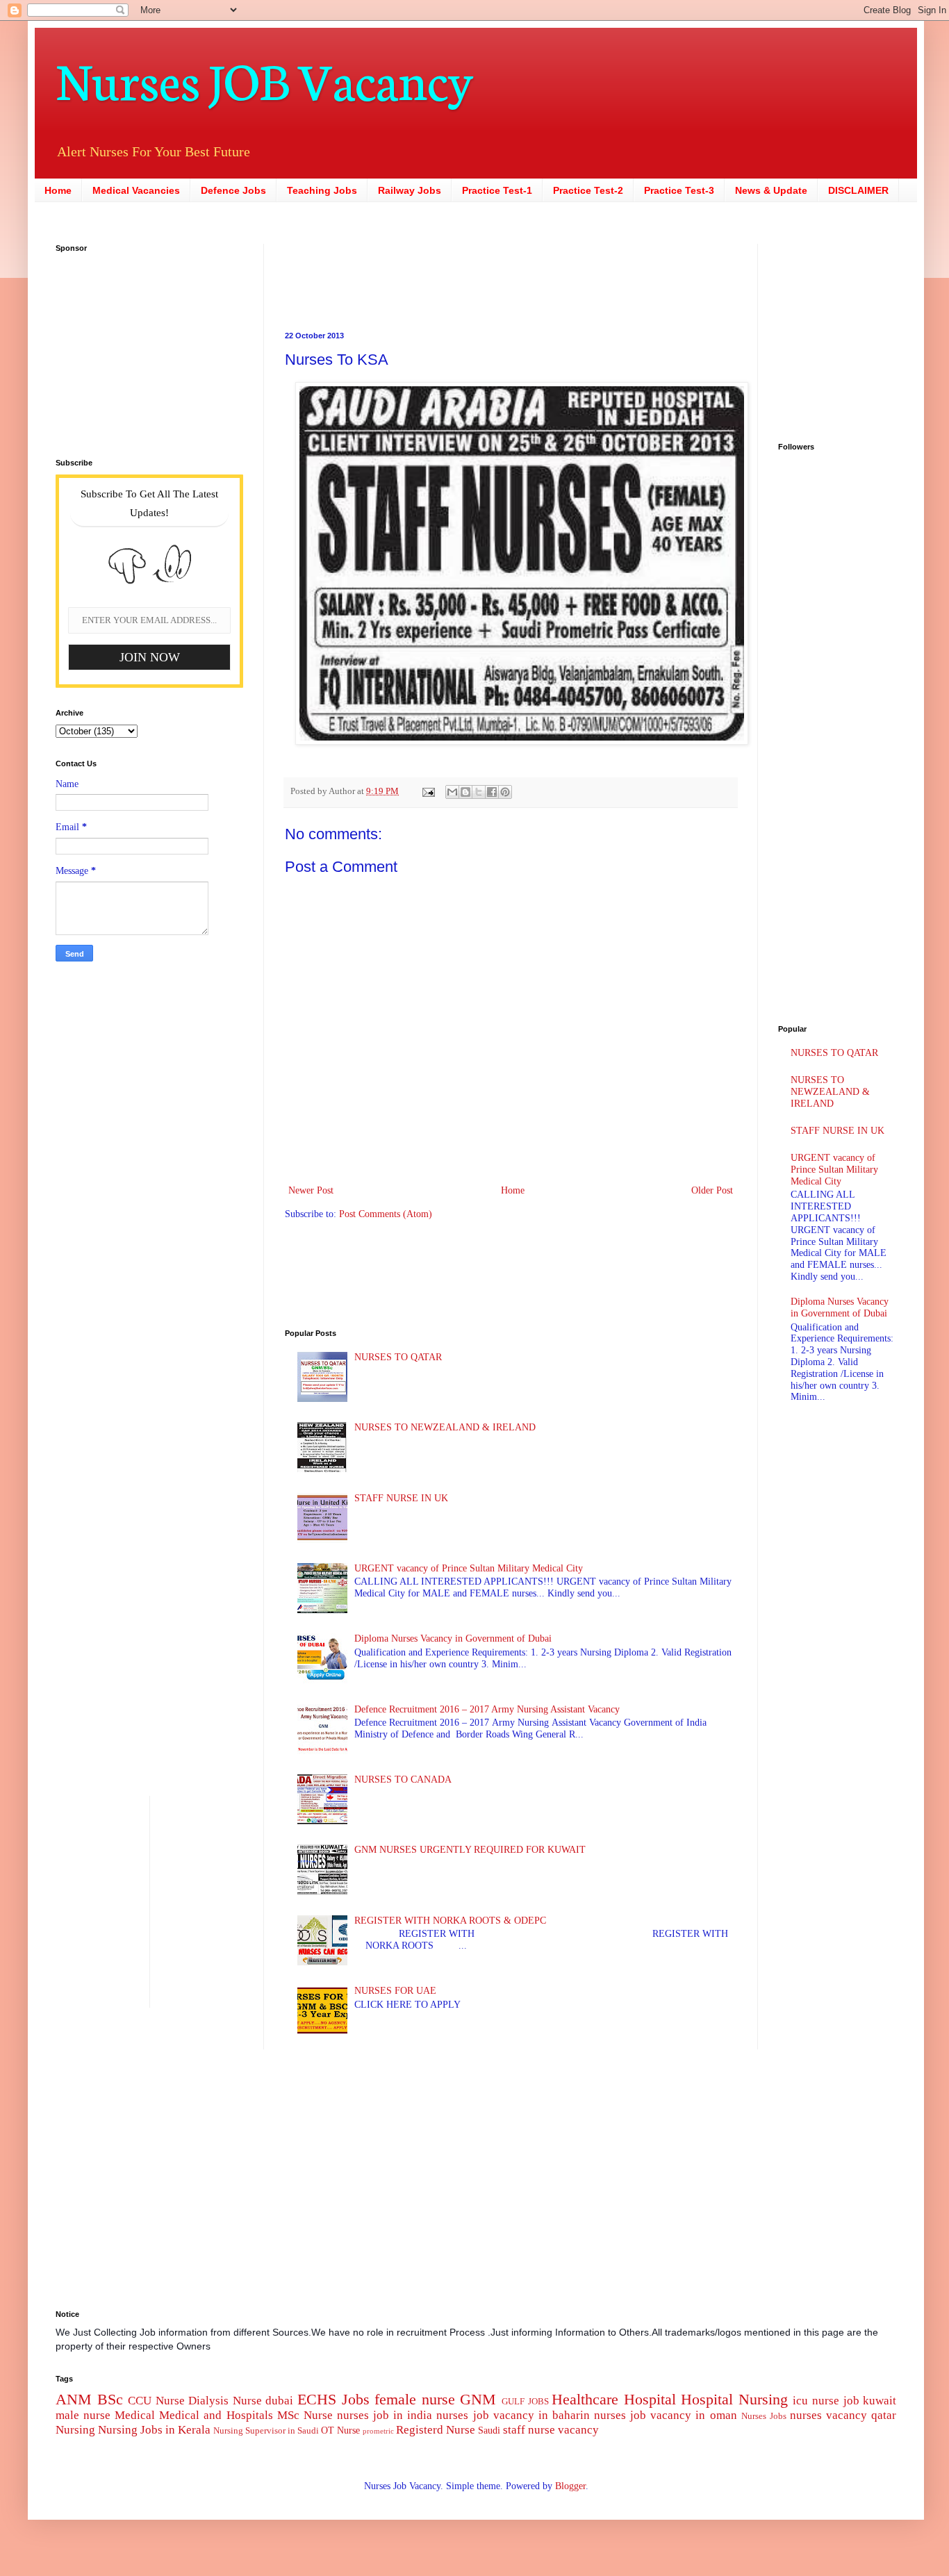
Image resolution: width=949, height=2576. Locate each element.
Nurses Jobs (764, 2416)
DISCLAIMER (858, 190)
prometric (378, 2431)
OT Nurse (340, 2430)
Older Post (712, 1190)
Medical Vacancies (136, 190)
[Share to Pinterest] (505, 792)
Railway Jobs (410, 190)
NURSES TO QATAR (398, 1357)
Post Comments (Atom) (386, 1214)
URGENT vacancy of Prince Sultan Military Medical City (469, 1568)
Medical (135, 2415)
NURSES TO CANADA (403, 1780)
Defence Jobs (233, 190)
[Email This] (452, 792)
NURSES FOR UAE (395, 1991)
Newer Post (311, 1190)
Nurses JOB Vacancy (264, 78)
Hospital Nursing (734, 2399)
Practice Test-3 (679, 190)
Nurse (318, 2415)
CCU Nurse (156, 2401)
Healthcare (585, 2399)
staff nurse (529, 2430)
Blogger (570, 2486)
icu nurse (816, 2401)
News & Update (771, 190)
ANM (74, 2399)
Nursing (75, 2430)
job (851, 2401)
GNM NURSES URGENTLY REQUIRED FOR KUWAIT (470, 1850)
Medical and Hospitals (216, 2415)
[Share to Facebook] (492, 792)
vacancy (578, 2430)
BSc (110, 2399)
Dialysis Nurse (225, 2401)
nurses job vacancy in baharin (513, 2415)
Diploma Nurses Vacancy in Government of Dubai (453, 1638)
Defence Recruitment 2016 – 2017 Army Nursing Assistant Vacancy (487, 1709)
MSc (288, 2415)
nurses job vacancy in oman (665, 2415)
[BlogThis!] (465, 792)
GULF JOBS (525, 2402)
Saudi (489, 2430)
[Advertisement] (424, 275)
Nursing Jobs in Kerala (154, 2430)
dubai (279, 2401)
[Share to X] (479, 792)
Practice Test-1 (497, 190)
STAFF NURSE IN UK (401, 1498)
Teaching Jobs (322, 190)
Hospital (650, 2399)
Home (58, 190)
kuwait (880, 2401)
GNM (478, 2399)
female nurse (415, 2399)
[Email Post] (428, 791)
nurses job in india (385, 2415)
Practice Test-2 (588, 190)
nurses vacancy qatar (843, 2415)
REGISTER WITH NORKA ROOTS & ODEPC (450, 1921)
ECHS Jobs (333, 2399)
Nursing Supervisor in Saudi (266, 2431)
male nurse (83, 2415)
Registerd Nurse (436, 2430)
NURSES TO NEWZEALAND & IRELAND (445, 1427)
